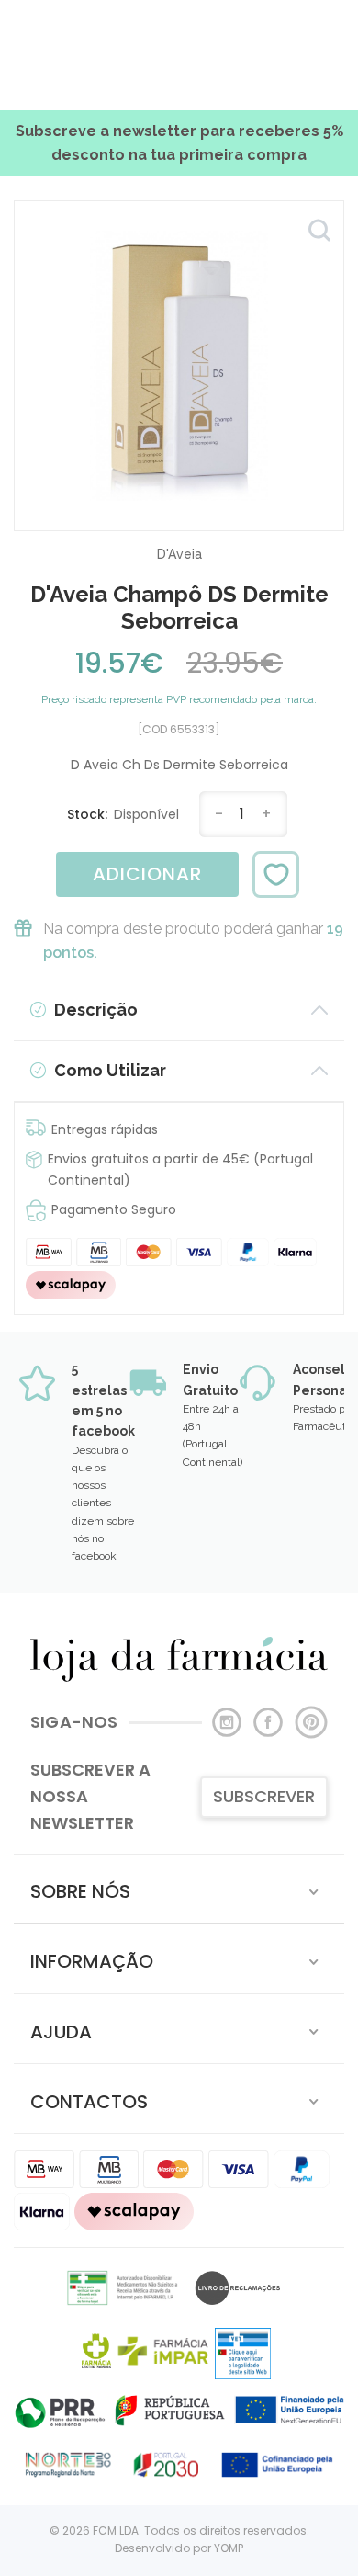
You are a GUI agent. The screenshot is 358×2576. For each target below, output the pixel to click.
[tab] (179, 1889)
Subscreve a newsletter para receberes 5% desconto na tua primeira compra (179, 143)
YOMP (229, 2548)
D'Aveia (179, 554)
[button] (179, 1889)
